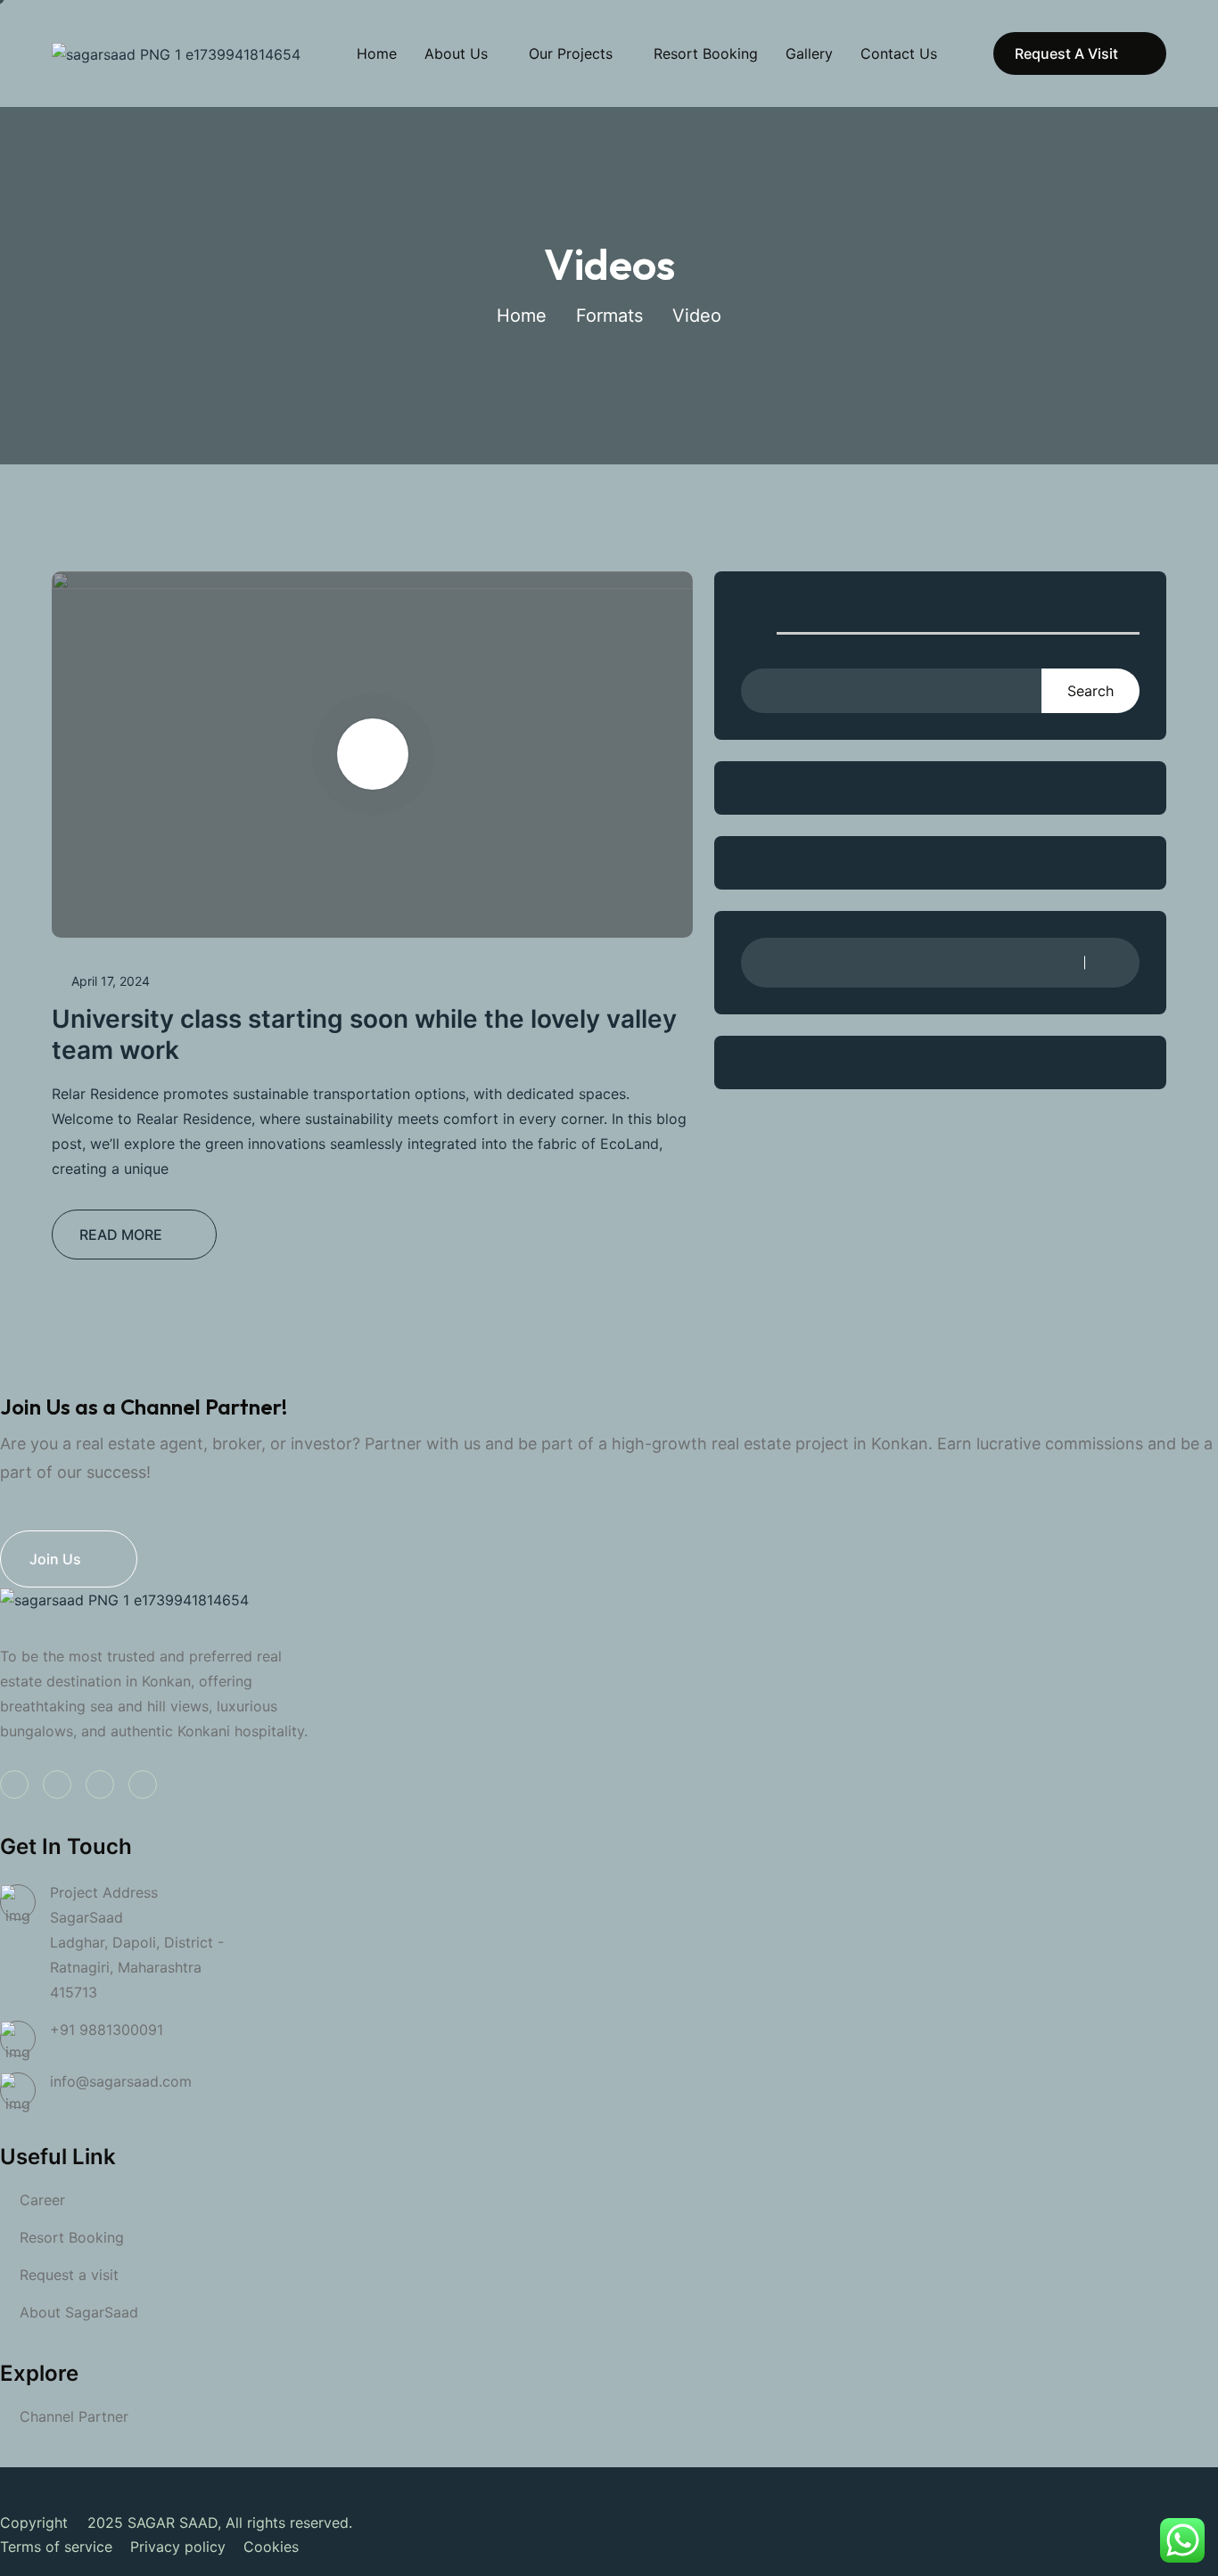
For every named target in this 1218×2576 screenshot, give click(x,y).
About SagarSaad (79, 2312)
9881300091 (121, 2030)
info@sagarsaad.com (121, 2081)
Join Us (55, 1559)
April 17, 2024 (111, 981)
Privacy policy (178, 2547)
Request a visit (69, 2275)
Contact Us (899, 53)
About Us (456, 53)
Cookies (271, 2547)
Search (776, 607)
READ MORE (121, 1235)
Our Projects (571, 53)
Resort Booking (706, 53)
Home (377, 53)
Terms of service (56, 2547)
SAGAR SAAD (173, 2523)
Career (42, 2200)
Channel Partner (74, 2416)
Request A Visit (1066, 53)
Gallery (809, 53)
